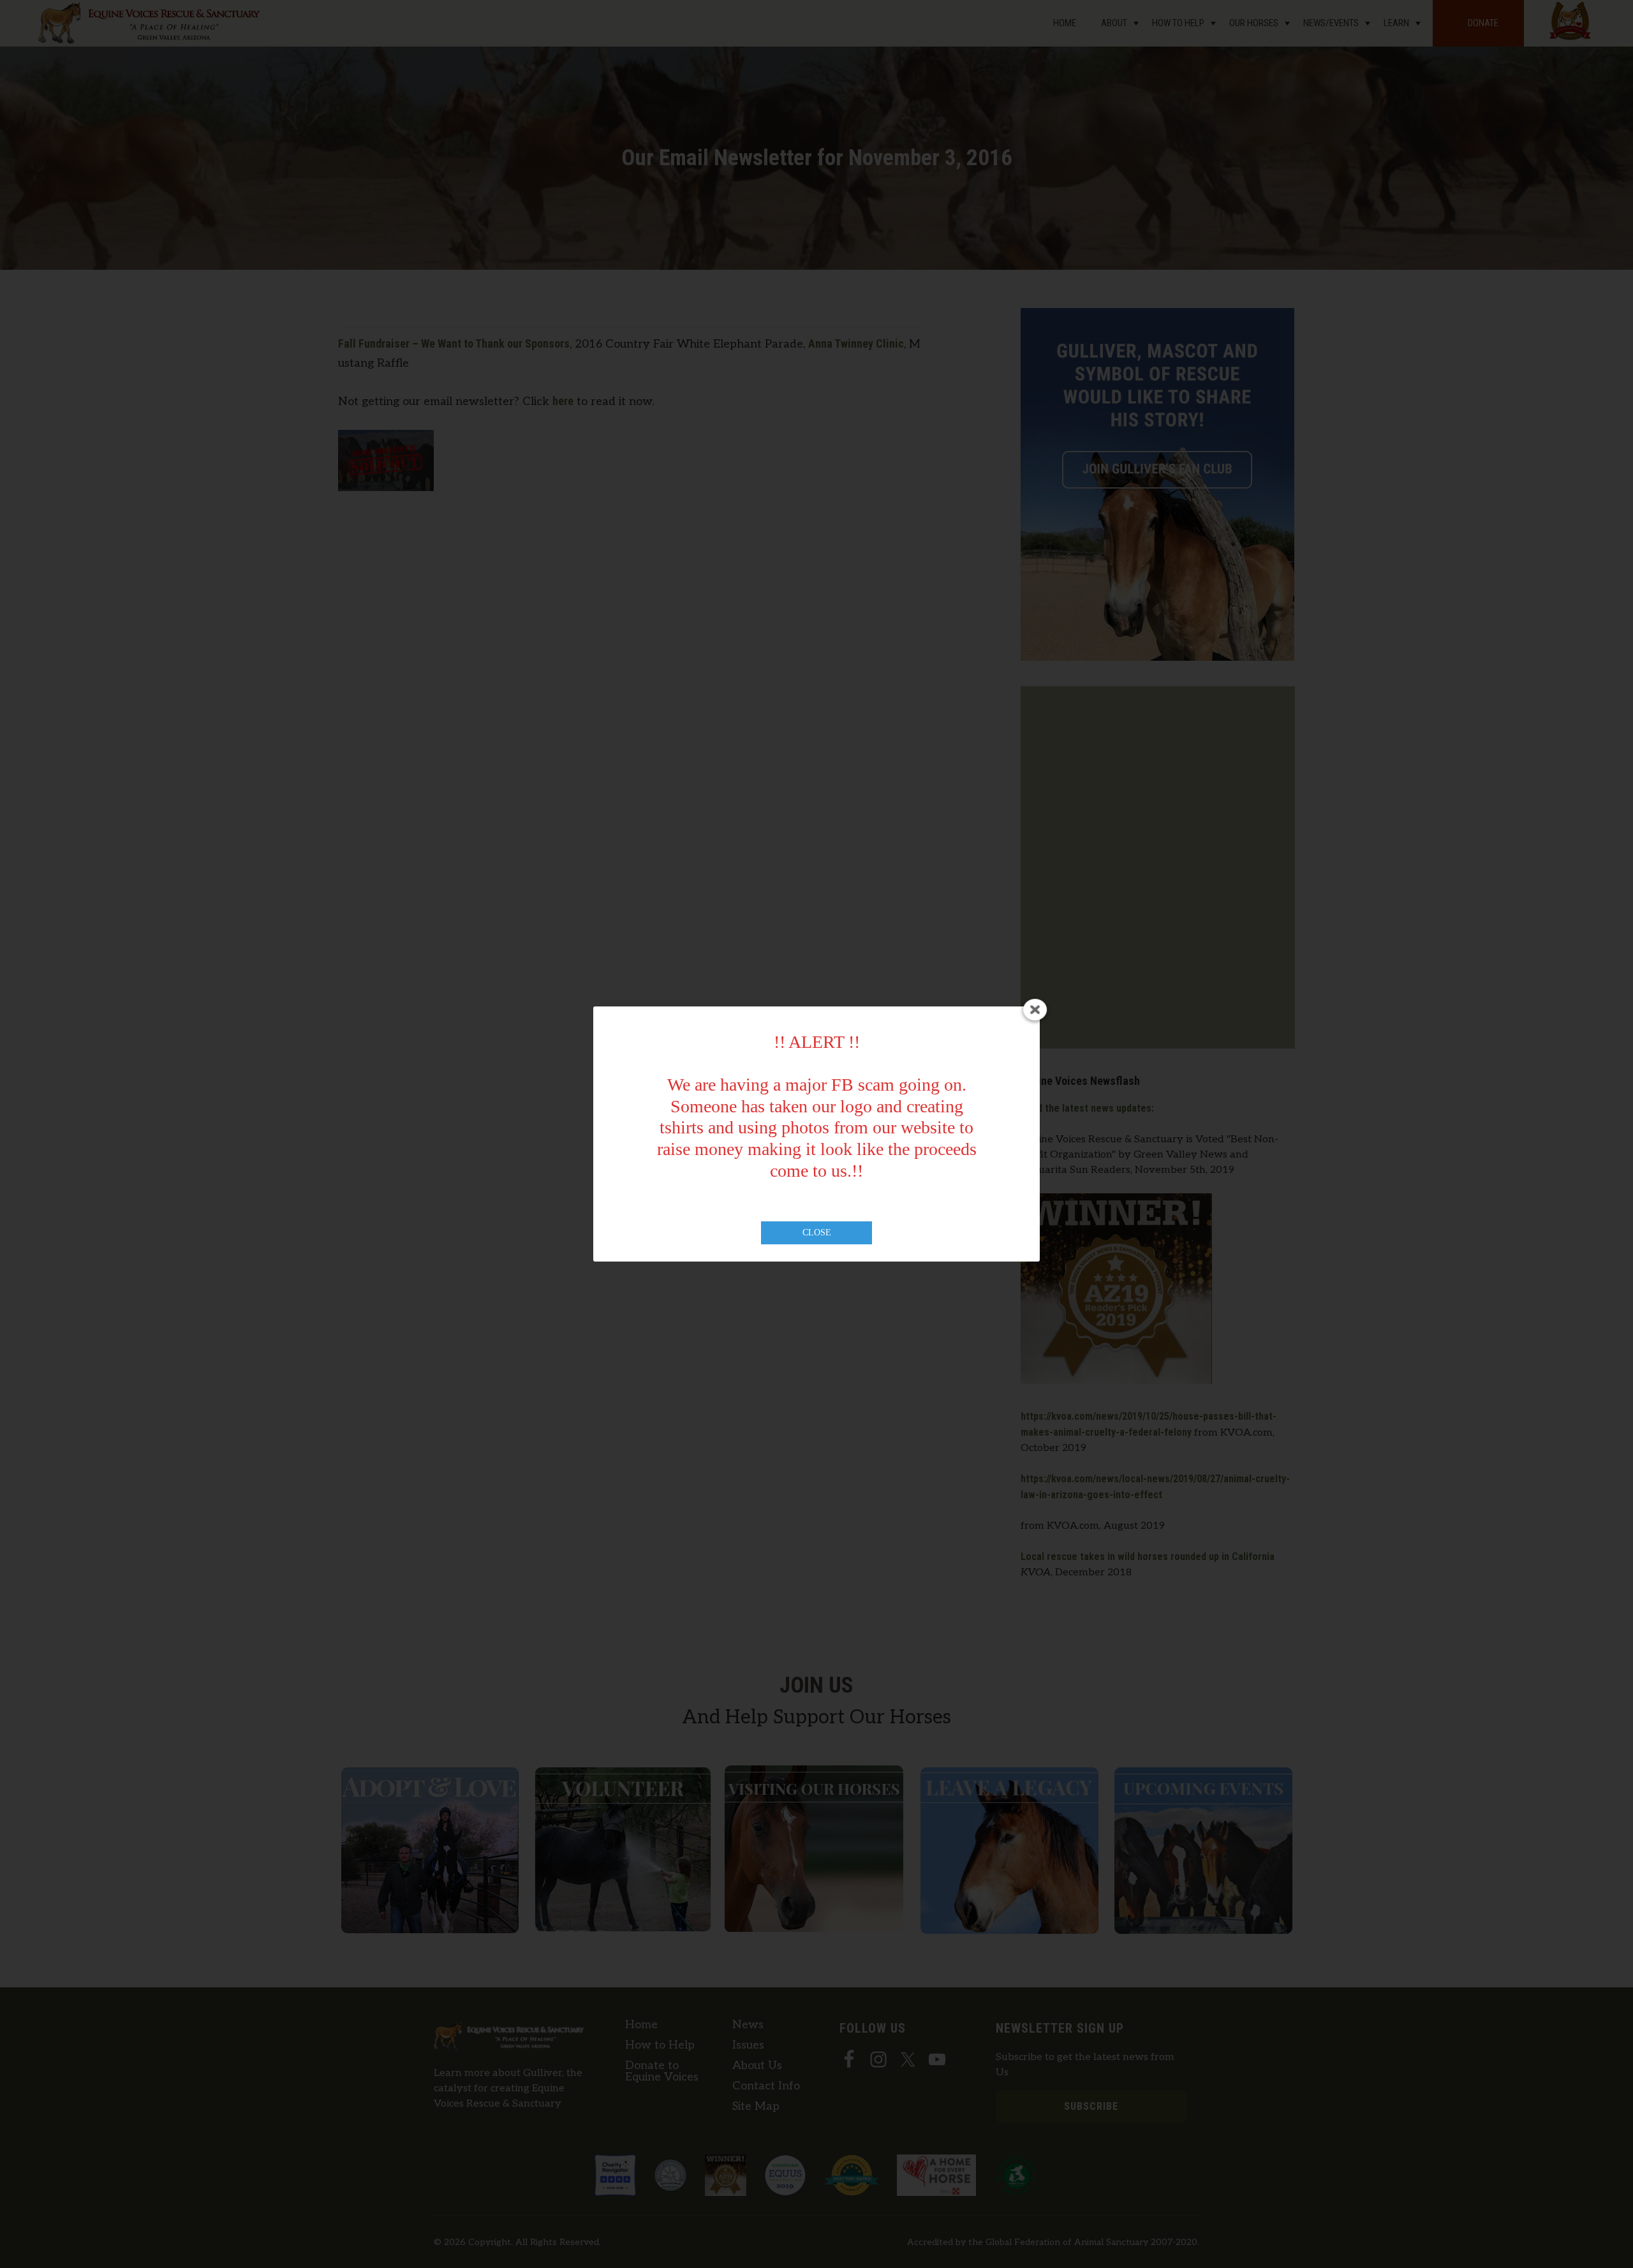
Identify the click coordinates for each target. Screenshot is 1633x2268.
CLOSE (817, 1233)
